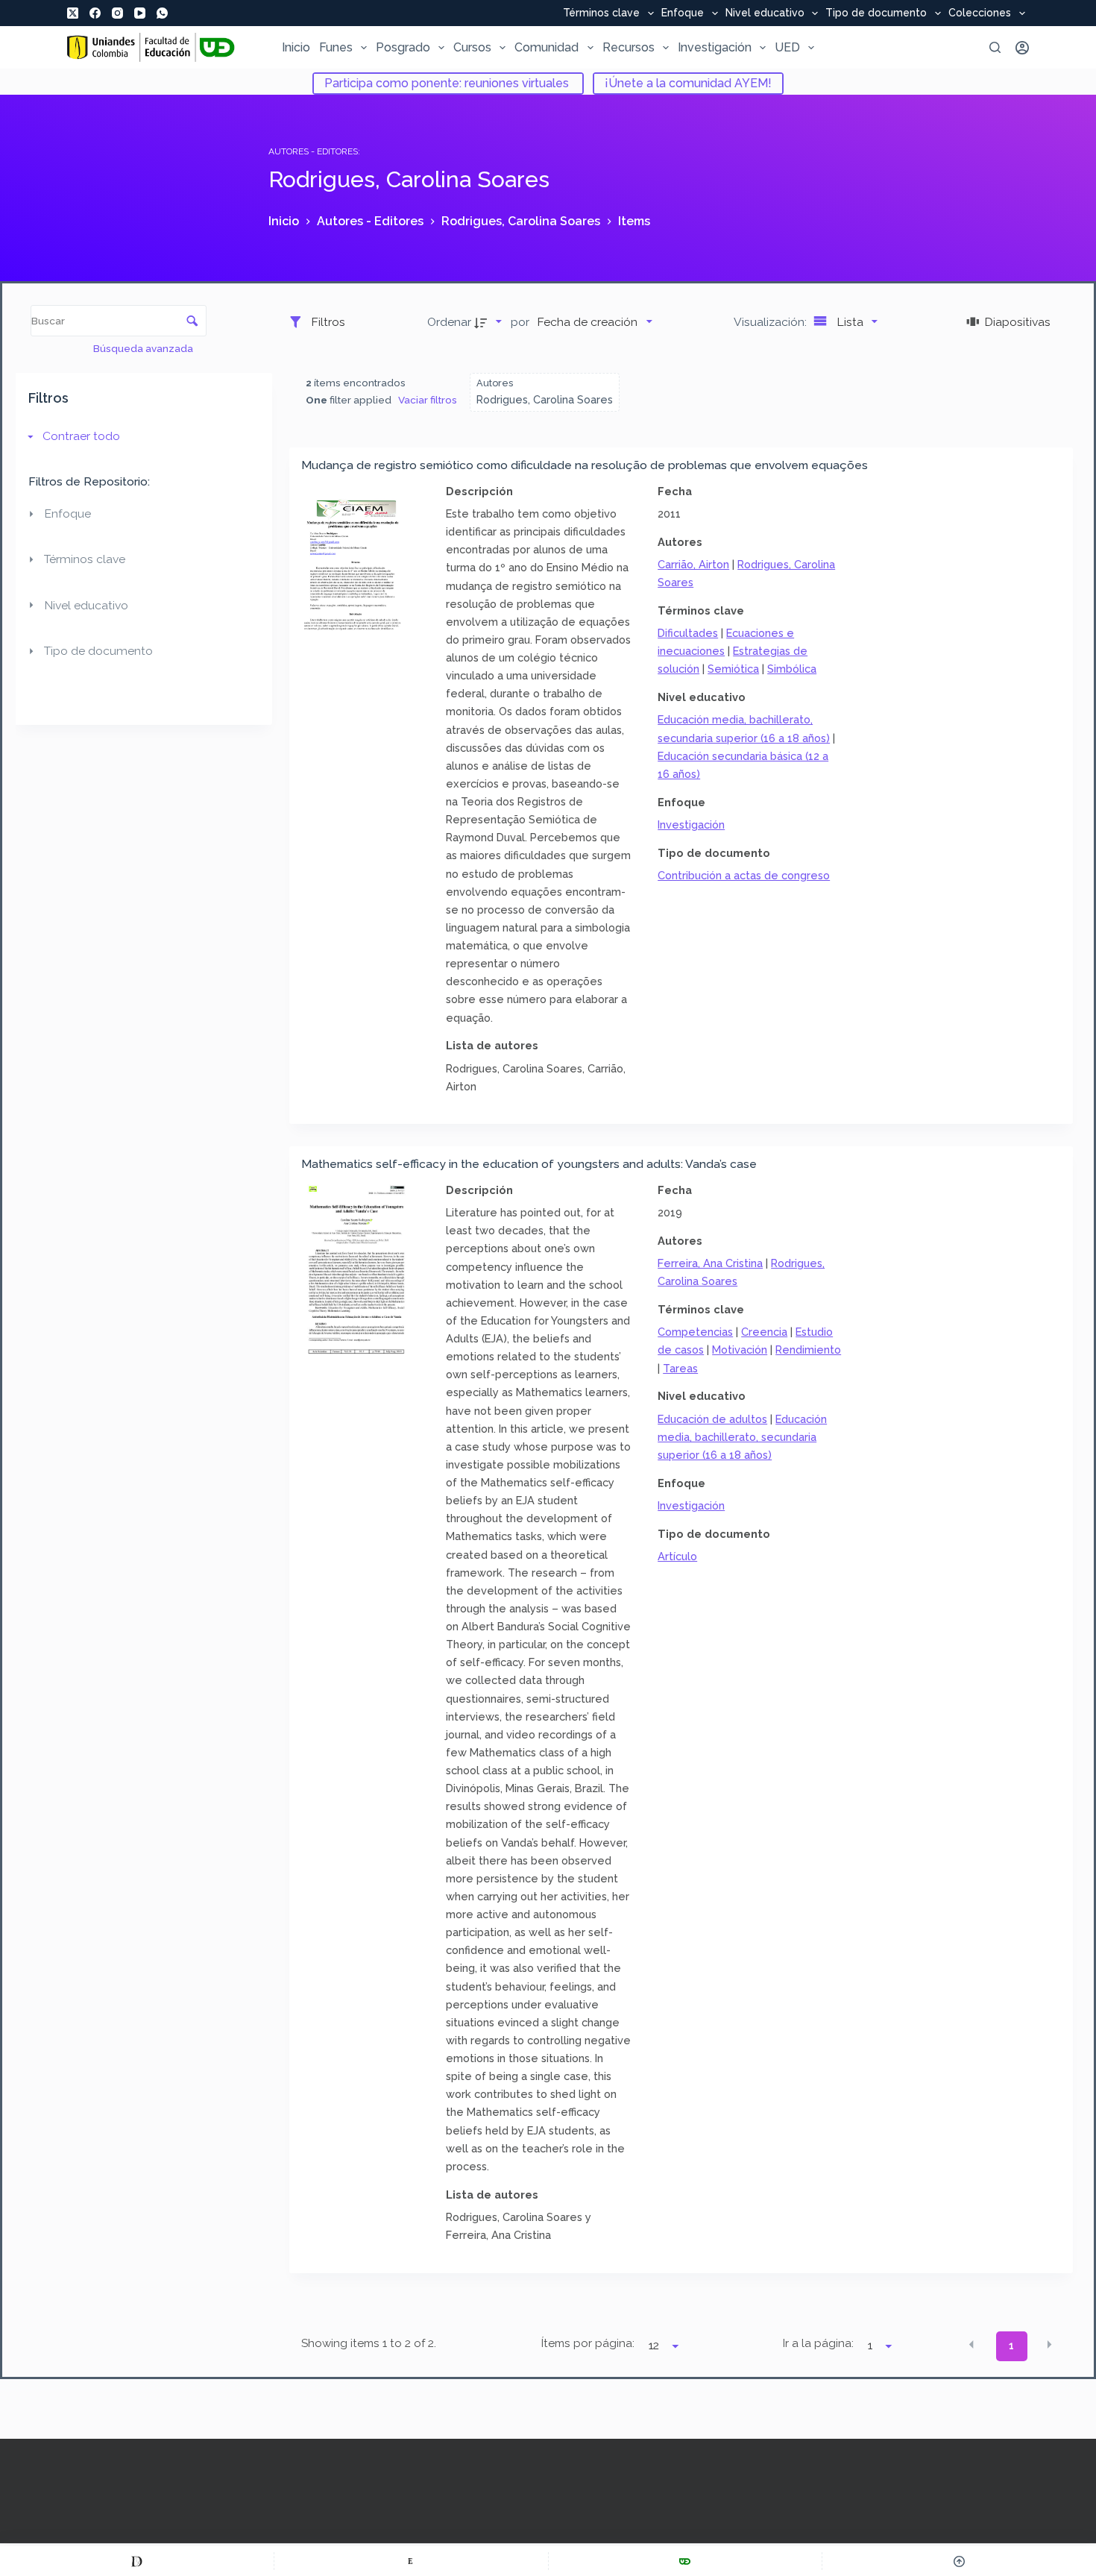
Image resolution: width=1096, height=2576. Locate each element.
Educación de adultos (712, 1419)
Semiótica (733, 669)
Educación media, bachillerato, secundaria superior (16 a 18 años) (742, 1437)
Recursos (629, 47)
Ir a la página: (818, 2343)
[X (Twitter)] (73, 13)
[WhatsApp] (162, 13)
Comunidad (547, 47)
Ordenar (449, 322)
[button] (971, 2345)
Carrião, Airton (693, 564)
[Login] (1022, 48)
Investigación (715, 47)
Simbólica (792, 669)
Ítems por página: (588, 2343)
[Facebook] (95, 13)
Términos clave (601, 13)
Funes (336, 47)
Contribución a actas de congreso (744, 875)
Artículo (677, 1556)
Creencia (764, 1332)
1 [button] (1011, 2346)
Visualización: (772, 322)
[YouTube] (140, 13)
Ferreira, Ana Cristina (710, 1263)
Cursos (472, 47)
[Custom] (137, 2561)
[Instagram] (117, 13)
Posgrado (403, 47)
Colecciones (980, 13)
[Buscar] (995, 47)
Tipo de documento (876, 13)
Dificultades (688, 633)
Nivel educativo (765, 13)
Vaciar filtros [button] (428, 400)
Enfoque (683, 13)
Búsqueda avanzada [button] (144, 348)
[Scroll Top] (959, 2561)
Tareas (680, 1368)
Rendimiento (808, 1350)
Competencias (695, 1332)
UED (787, 47)
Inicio (296, 47)
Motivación (740, 1350)
